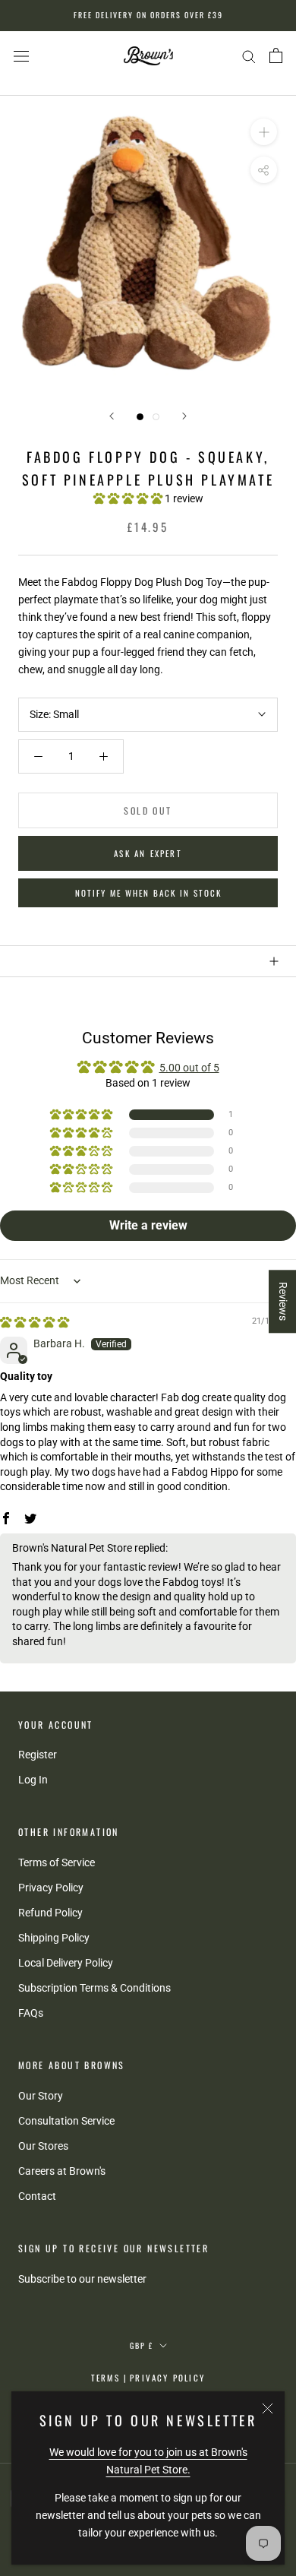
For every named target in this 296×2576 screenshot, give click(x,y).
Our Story (41, 2096)
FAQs (31, 2013)
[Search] (249, 56)
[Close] (268, 2408)
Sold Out (148, 810)
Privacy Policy (51, 1888)
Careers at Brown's (62, 2171)
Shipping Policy (54, 1938)
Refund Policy (50, 1913)
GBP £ (142, 2345)
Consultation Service (66, 2121)
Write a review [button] (148, 1225)
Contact (37, 2196)
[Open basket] (276, 55)
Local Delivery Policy (66, 1963)
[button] (129, 498)
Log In (33, 1780)
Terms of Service (57, 1862)
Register (38, 1755)
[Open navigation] (21, 56)
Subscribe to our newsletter (82, 2279)
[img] (35, 1322)
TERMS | (109, 2378)
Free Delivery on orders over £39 (148, 15)
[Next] (184, 416)
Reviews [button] (283, 1301)
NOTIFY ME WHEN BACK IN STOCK (148, 893)
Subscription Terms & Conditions (94, 1988)
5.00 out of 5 (189, 1068)
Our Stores (43, 2146)
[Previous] (112, 416)
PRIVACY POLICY (167, 2378)
